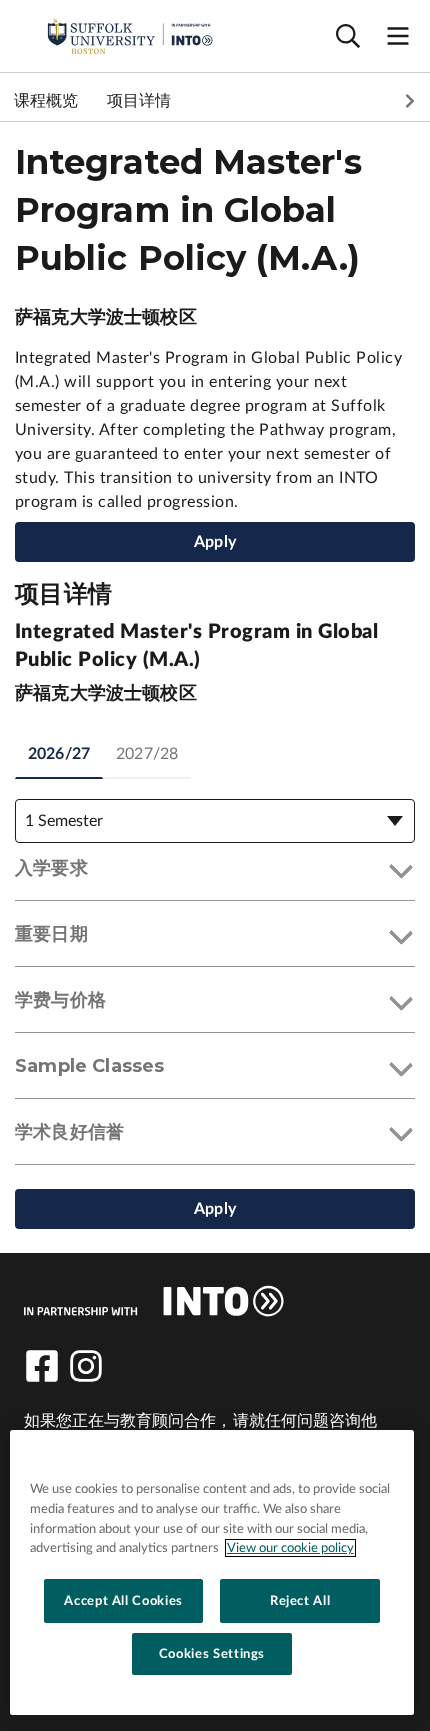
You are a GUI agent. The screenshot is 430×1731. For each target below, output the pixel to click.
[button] (215, 872)
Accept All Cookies (123, 1601)
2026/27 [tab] (59, 754)
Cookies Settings (212, 1654)
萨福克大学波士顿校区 (106, 318)
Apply (215, 542)
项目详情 (139, 101)
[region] (212, 1572)
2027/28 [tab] (147, 754)
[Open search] (348, 36)
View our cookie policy (290, 1548)
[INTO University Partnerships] (154, 1301)
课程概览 (46, 101)
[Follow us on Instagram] (86, 1366)
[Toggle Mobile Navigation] (398, 36)
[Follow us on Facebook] (42, 1366)
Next (410, 101)
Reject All (300, 1601)
